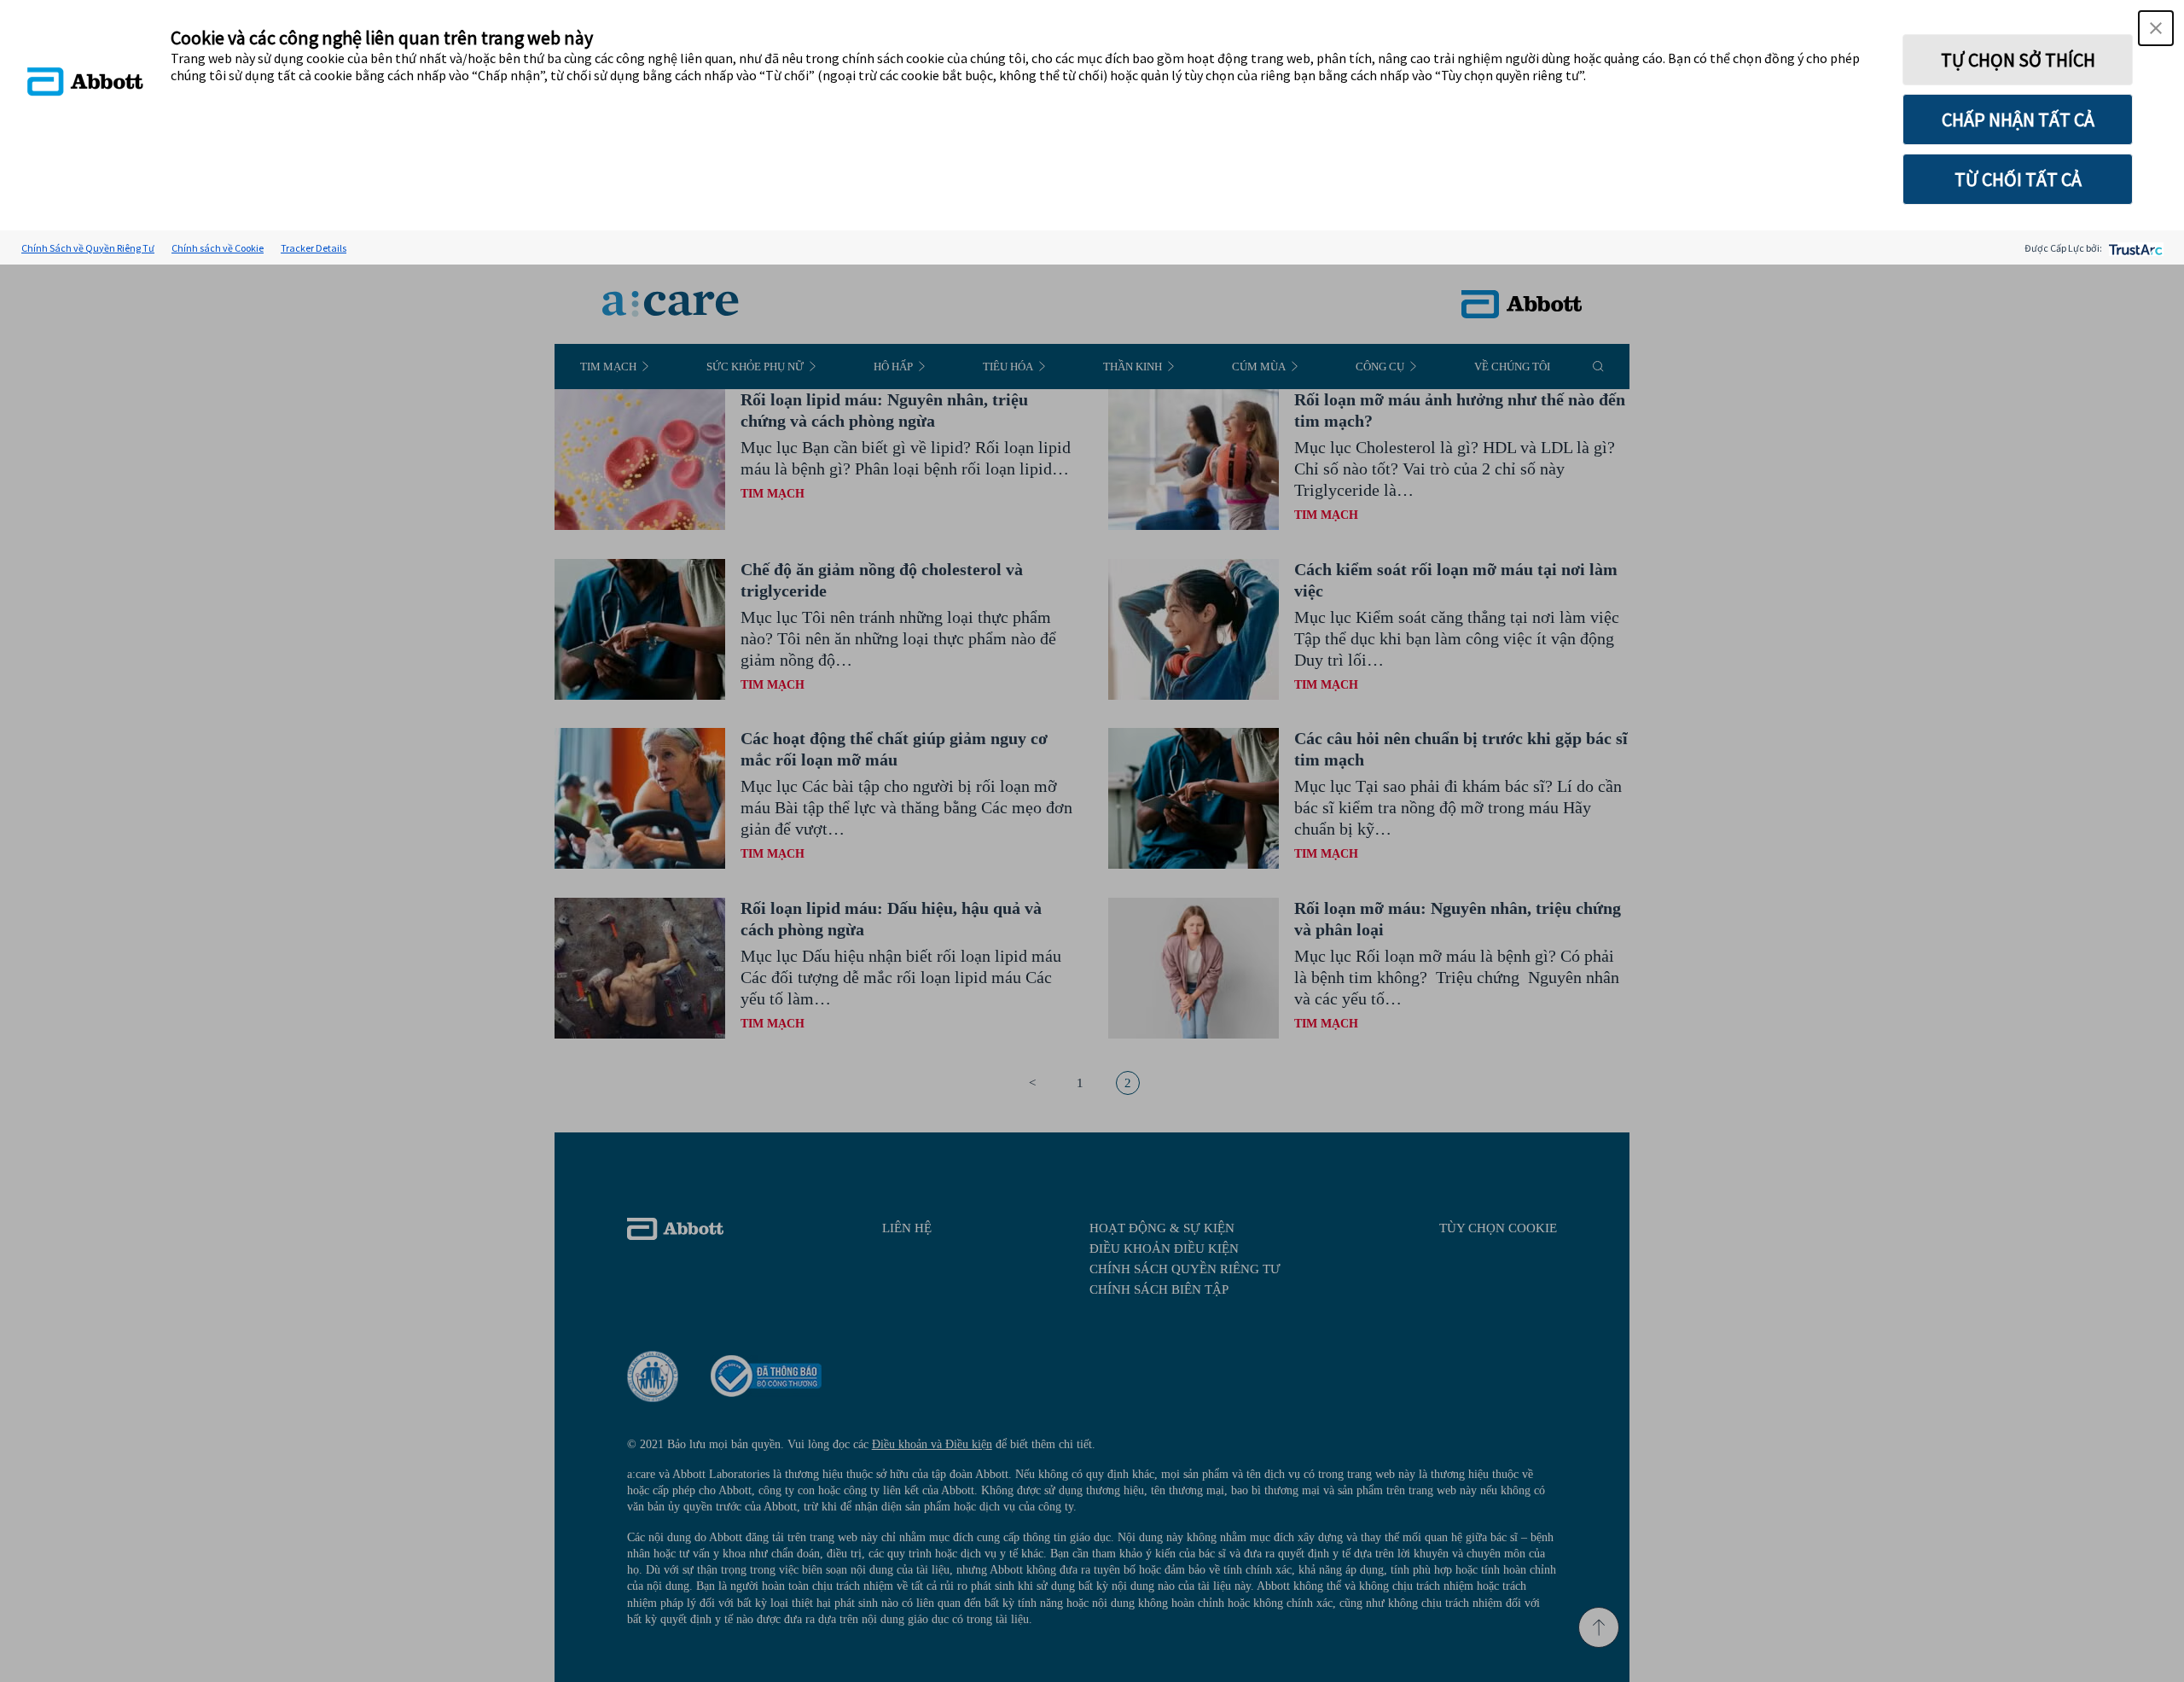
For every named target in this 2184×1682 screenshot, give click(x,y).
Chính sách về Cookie (218, 248)
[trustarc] (2134, 248)
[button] (2156, 28)
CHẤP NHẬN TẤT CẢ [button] (2018, 119)
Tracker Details (314, 248)
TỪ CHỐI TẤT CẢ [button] (2018, 179)
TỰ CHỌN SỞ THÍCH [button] (2018, 60)
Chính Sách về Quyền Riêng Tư (88, 248)
